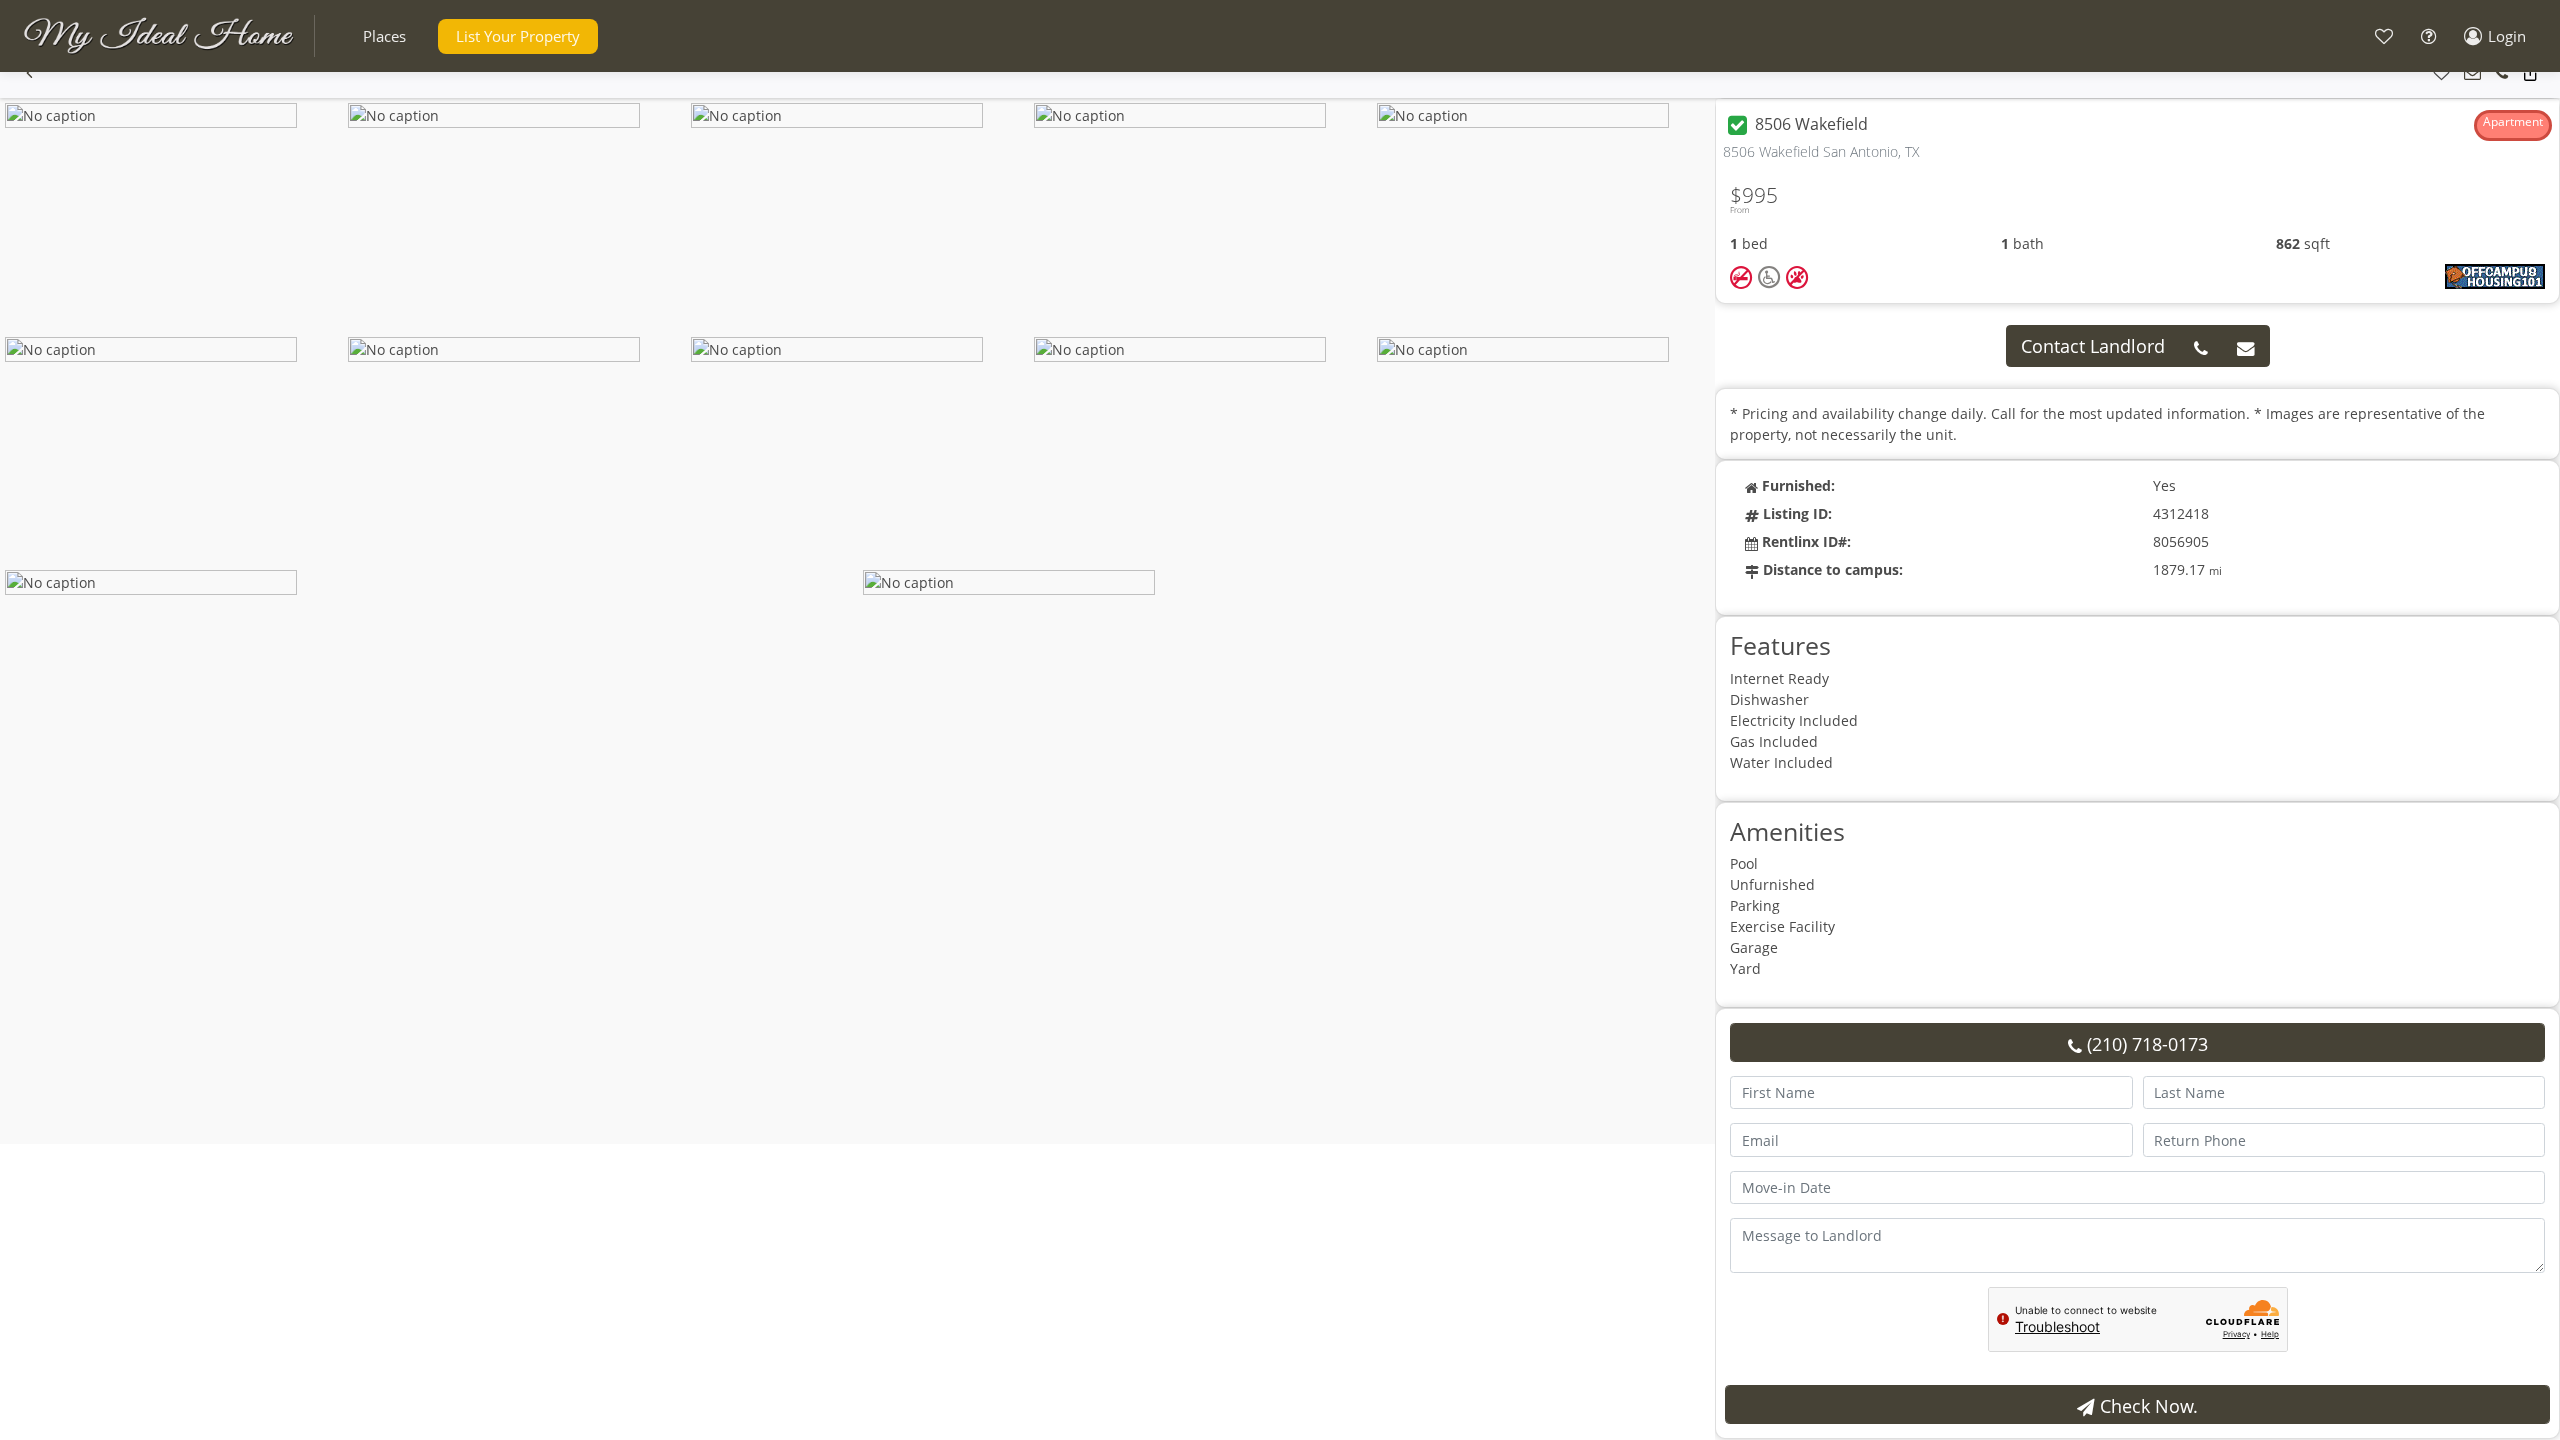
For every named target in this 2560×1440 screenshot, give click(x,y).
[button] (384, 36)
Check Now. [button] (2146, 1406)
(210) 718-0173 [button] (2145, 1044)
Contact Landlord (2093, 346)
